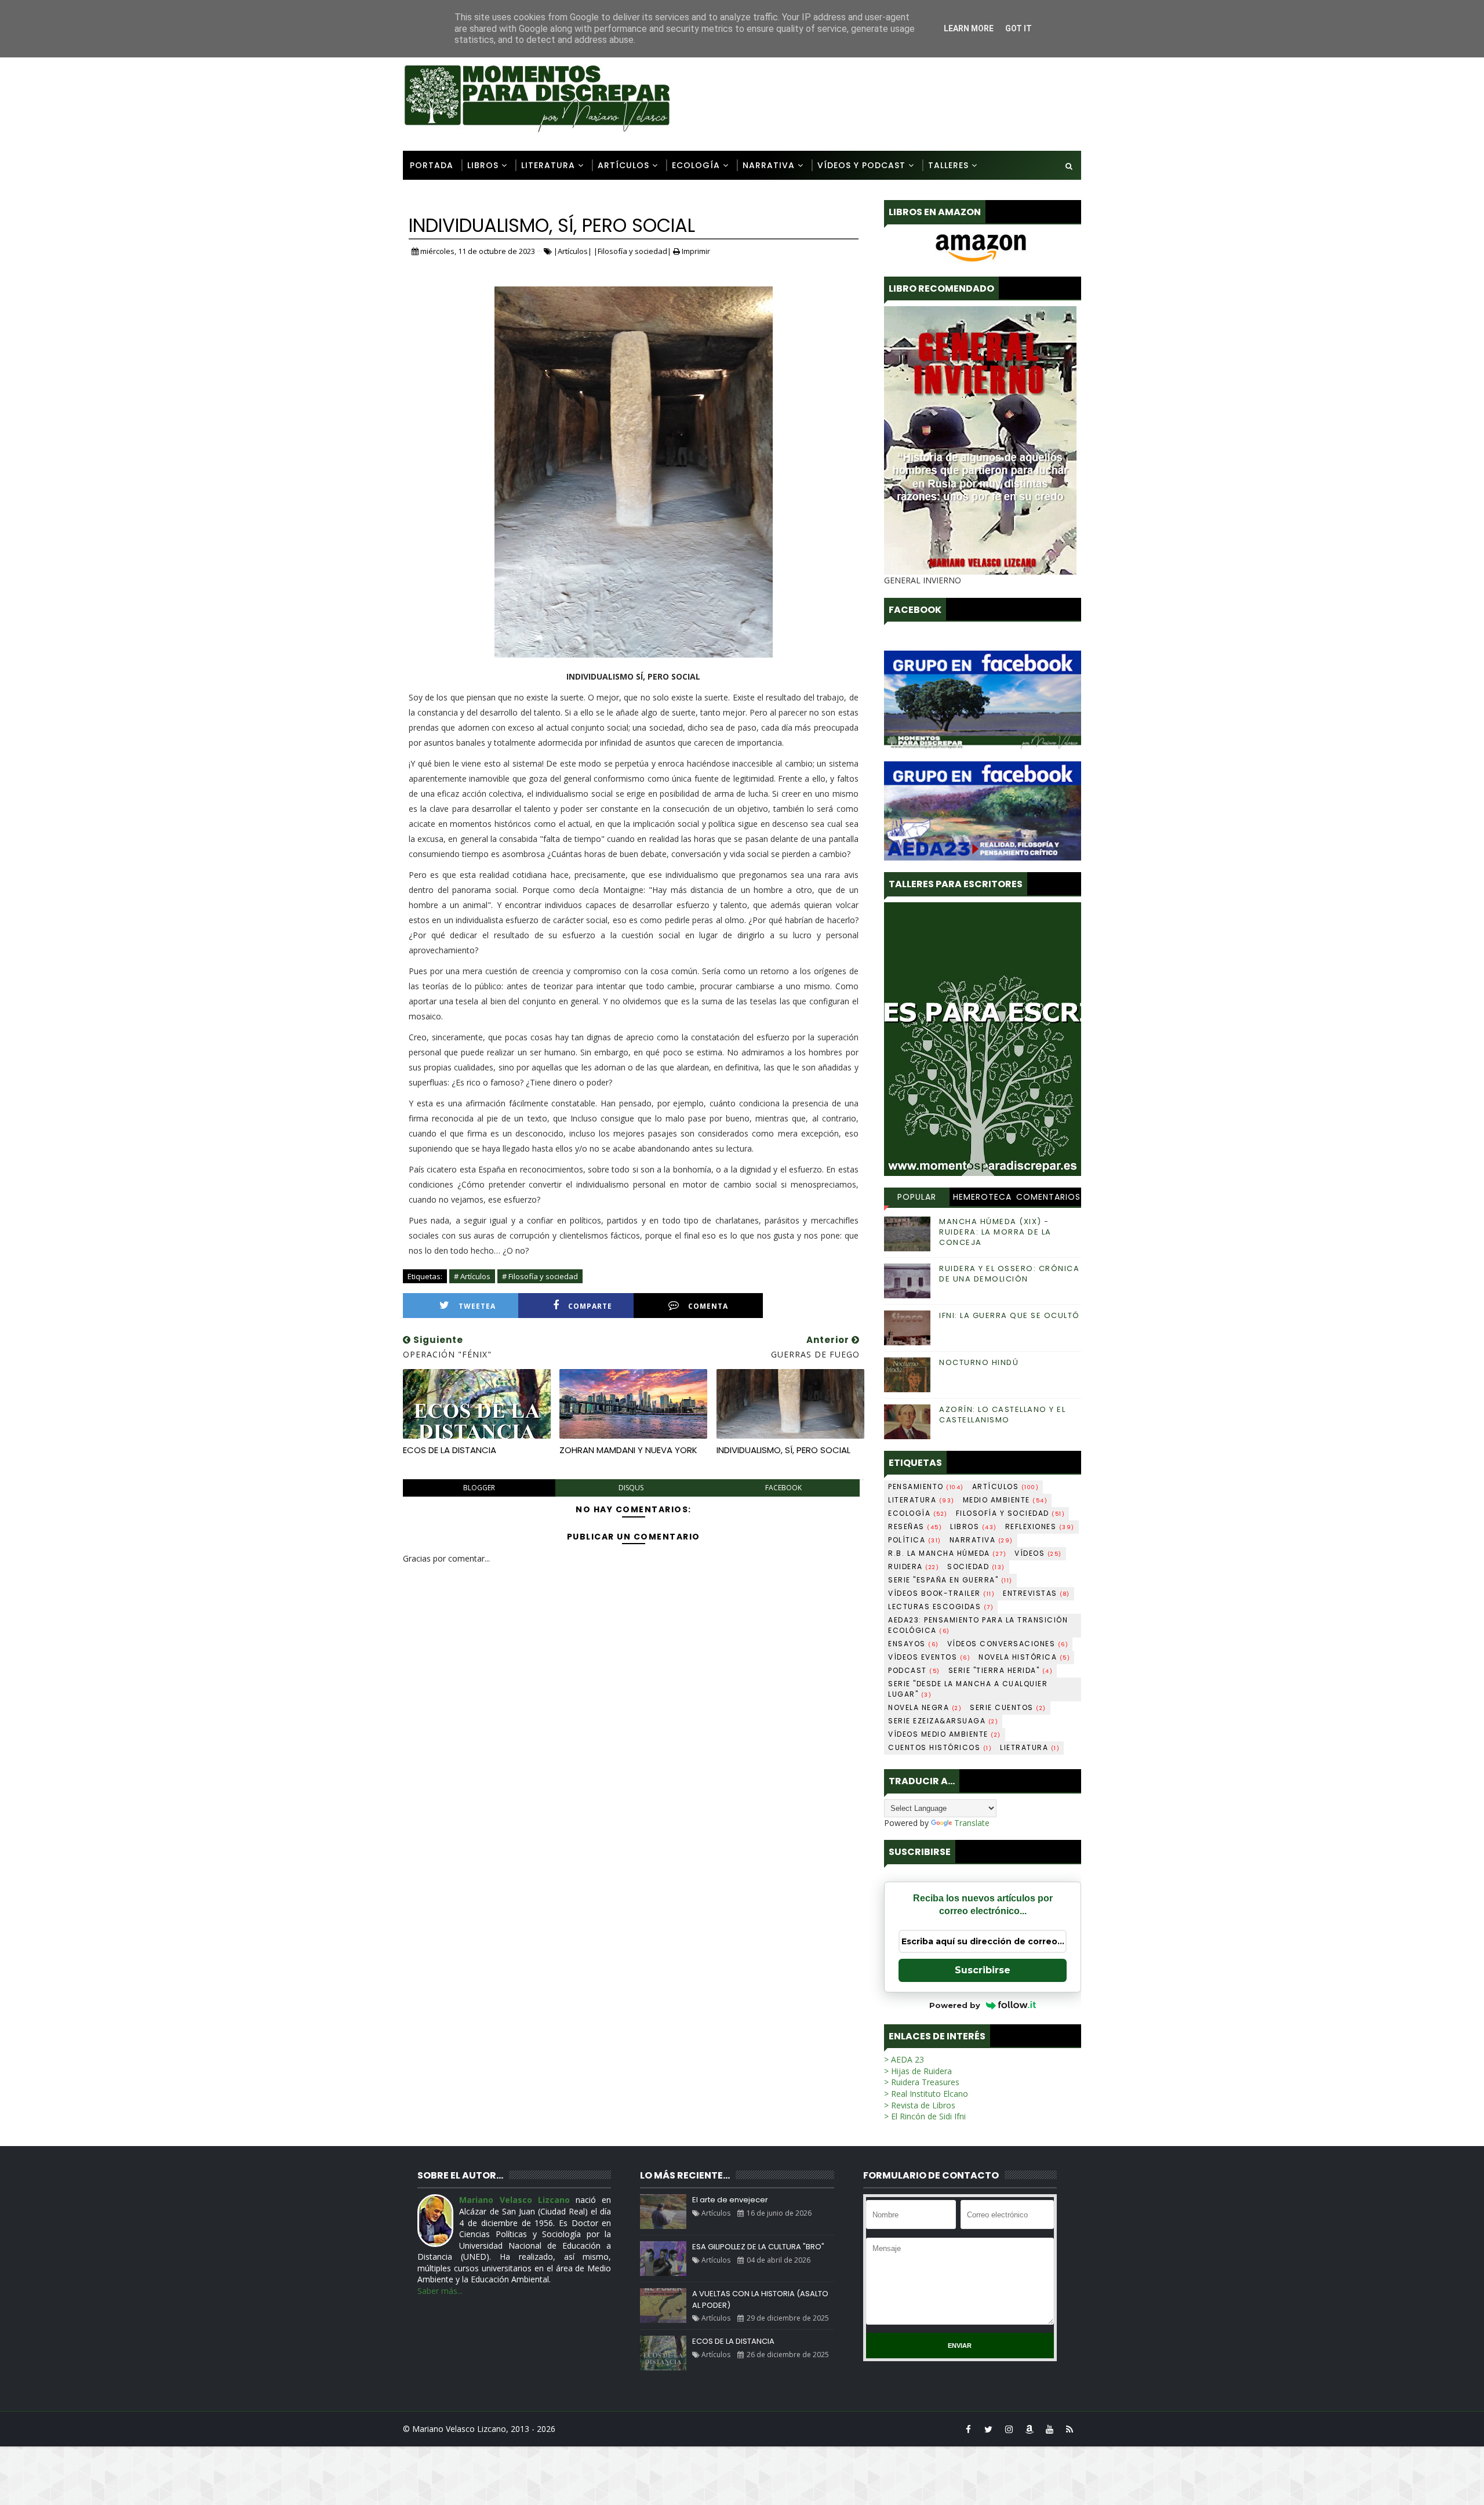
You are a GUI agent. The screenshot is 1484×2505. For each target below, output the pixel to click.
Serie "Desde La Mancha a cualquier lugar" (968, 1689)
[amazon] (1029, 2429)
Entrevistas (1036, 1593)
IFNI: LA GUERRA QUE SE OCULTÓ (1010, 1315)
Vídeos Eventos (929, 1657)
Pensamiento (926, 1486)
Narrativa (769, 165)
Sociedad (976, 1566)
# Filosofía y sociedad (540, 1276)
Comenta (708, 1306)
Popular (917, 1197)
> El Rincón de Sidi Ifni (925, 2116)
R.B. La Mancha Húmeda (947, 1553)
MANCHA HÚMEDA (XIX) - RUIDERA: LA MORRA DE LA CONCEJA (995, 1232)
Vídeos (1038, 1553)
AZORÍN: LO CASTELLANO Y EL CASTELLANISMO (1002, 1415)
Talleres (948, 165)
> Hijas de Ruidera (918, 2071)
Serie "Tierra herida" (1001, 1670)
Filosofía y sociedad (1011, 1513)
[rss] (1070, 2429)
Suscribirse (983, 1970)
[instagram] (1009, 2429)
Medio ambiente (1005, 1500)
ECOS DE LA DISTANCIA (450, 1450)
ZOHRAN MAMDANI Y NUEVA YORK (628, 1450)
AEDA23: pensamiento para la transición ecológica (978, 1625)
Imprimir (695, 251)
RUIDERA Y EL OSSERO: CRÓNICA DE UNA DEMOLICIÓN (1009, 1274)
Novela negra (925, 1707)
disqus (631, 1488)
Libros (483, 165)
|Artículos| (573, 251)
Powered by (955, 2005)
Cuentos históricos (940, 1747)
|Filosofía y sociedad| (632, 251)
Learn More (969, 28)
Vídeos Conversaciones (1008, 1644)
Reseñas (915, 1526)
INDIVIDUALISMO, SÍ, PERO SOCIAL (783, 1450)
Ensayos (914, 1644)
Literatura (548, 165)
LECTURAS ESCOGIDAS (941, 1607)
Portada (432, 165)
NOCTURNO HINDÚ (979, 1362)
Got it (1019, 28)
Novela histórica (1024, 1657)
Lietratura (1030, 1747)
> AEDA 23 (904, 2059)
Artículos (623, 165)
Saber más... (440, 2291)
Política (915, 1540)
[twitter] (988, 2429)
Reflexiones (1040, 1526)
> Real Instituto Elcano (926, 2094)
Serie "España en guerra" (950, 1580)
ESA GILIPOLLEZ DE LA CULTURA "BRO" (758, 2247)
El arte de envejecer (730, 2200)
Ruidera (914, 1566)
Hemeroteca (982, 1197)
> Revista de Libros (920, 2105)
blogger (479, 1488)
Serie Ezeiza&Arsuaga (943, 1721)
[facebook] (968, 2429)
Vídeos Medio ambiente (945, 1734)
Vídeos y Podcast (861, 165)
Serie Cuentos (1008, 1707)
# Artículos (472, 1276)
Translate (972, 1823)
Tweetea (477, 1306)
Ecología (696, 165)
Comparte (590, 1306)
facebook (783, 1488)
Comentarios (1048, 1197)
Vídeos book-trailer (941, 1593)
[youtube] (1049, 2429)
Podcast (914, 1670)
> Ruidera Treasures (922, 2082)
